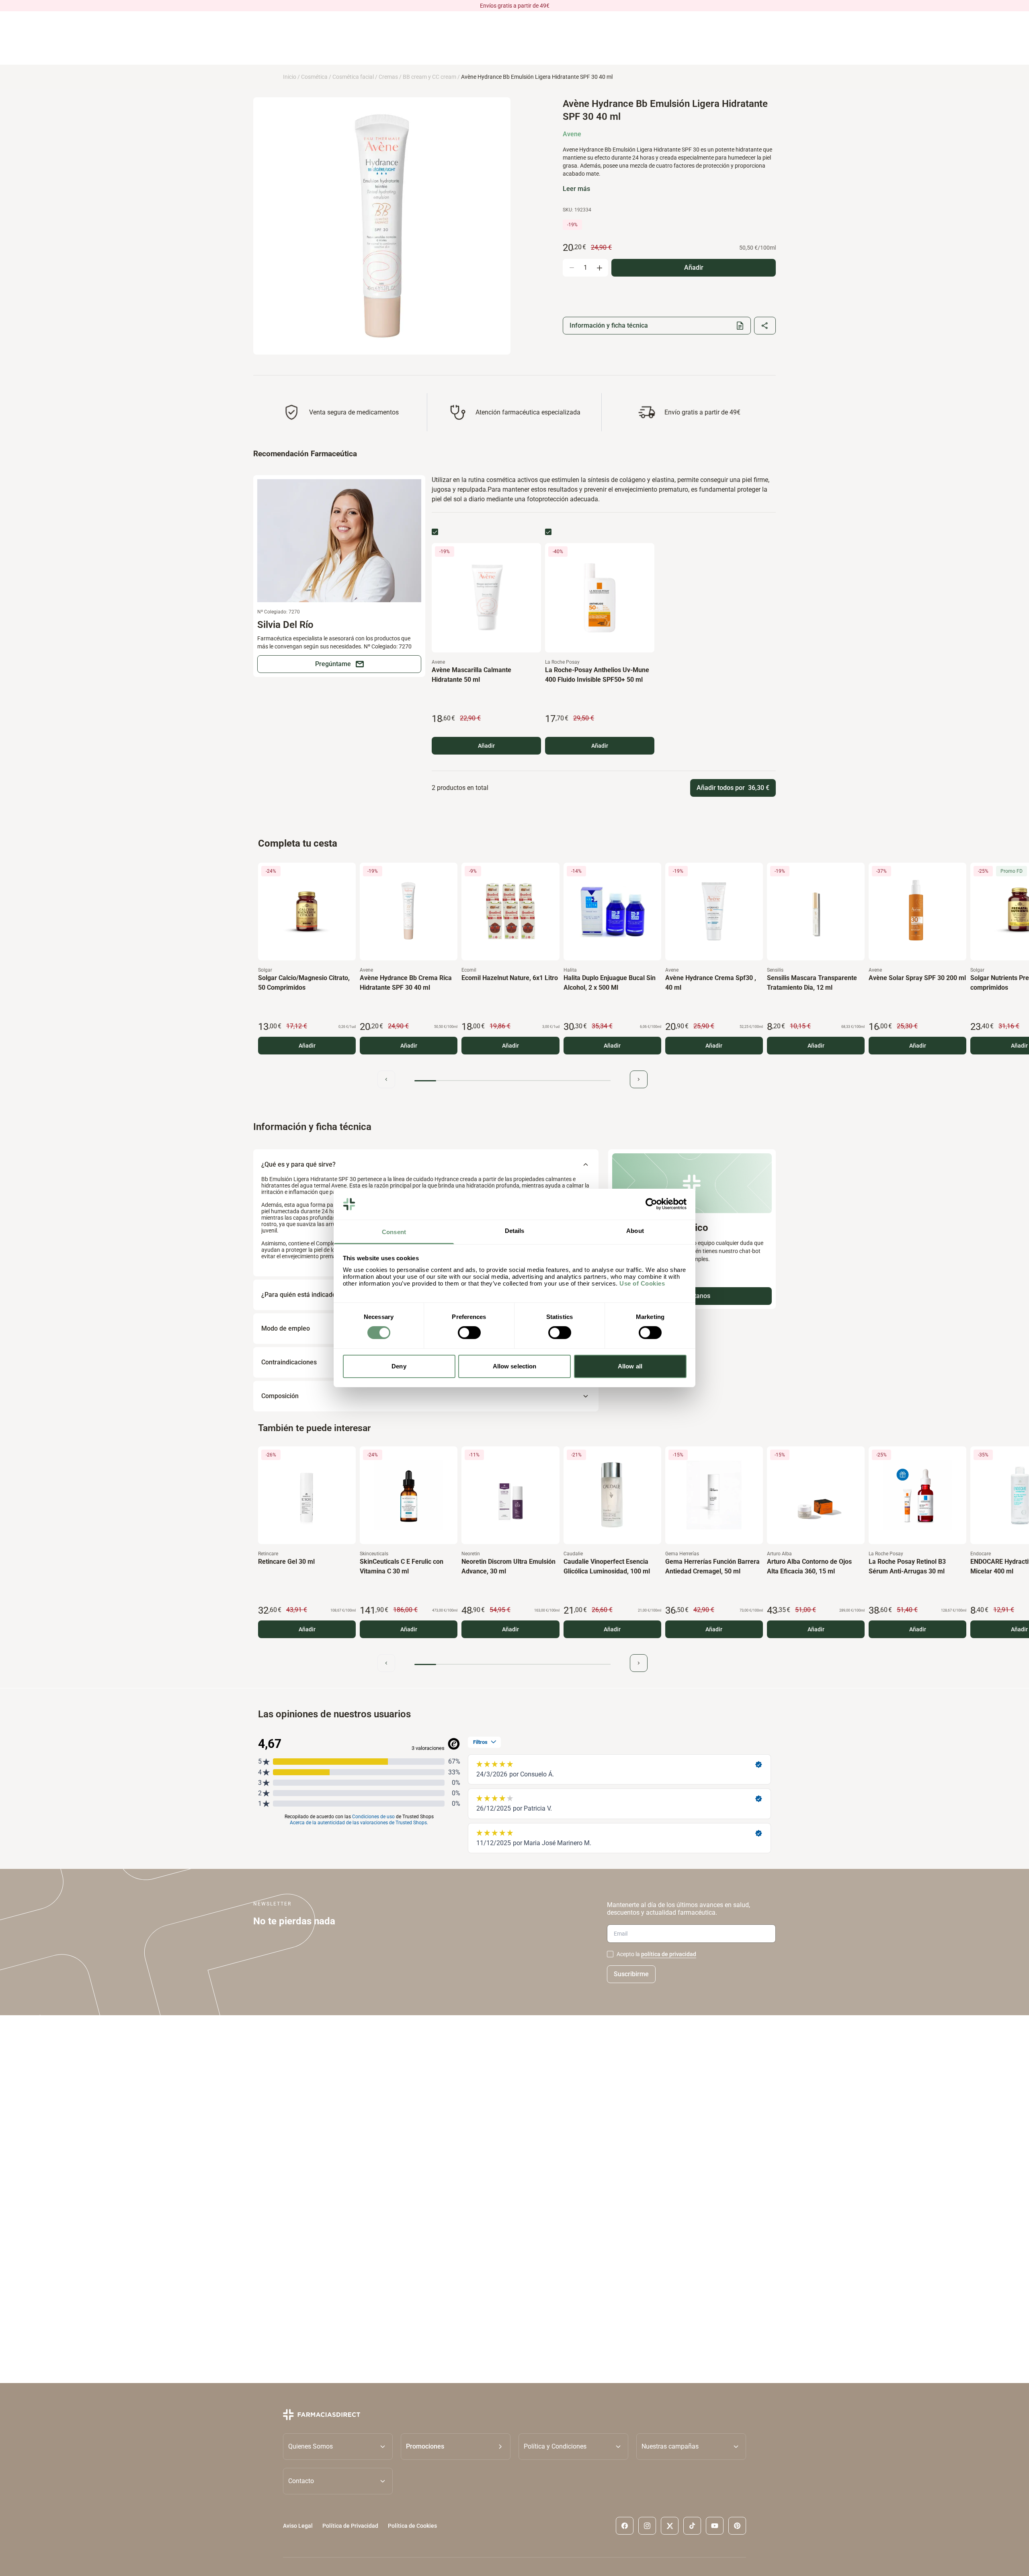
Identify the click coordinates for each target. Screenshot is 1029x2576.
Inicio (290, 77)
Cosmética (314, 77)
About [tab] (635, 1231)
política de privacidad (669, 1954)
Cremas (388, 77)
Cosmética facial (353, 77)
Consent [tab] (394, 1232)
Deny (399, 1366)
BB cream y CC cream (429, 77)
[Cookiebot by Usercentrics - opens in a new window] (651, 1204)
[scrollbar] (512, 1081)
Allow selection (515, 1366)
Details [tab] (515, 1231)
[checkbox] (435, 532)
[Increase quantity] (599, 268)
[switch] (469, 1333)
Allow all (630, 1366)
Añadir (486, 746)
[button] (456, 2447)
